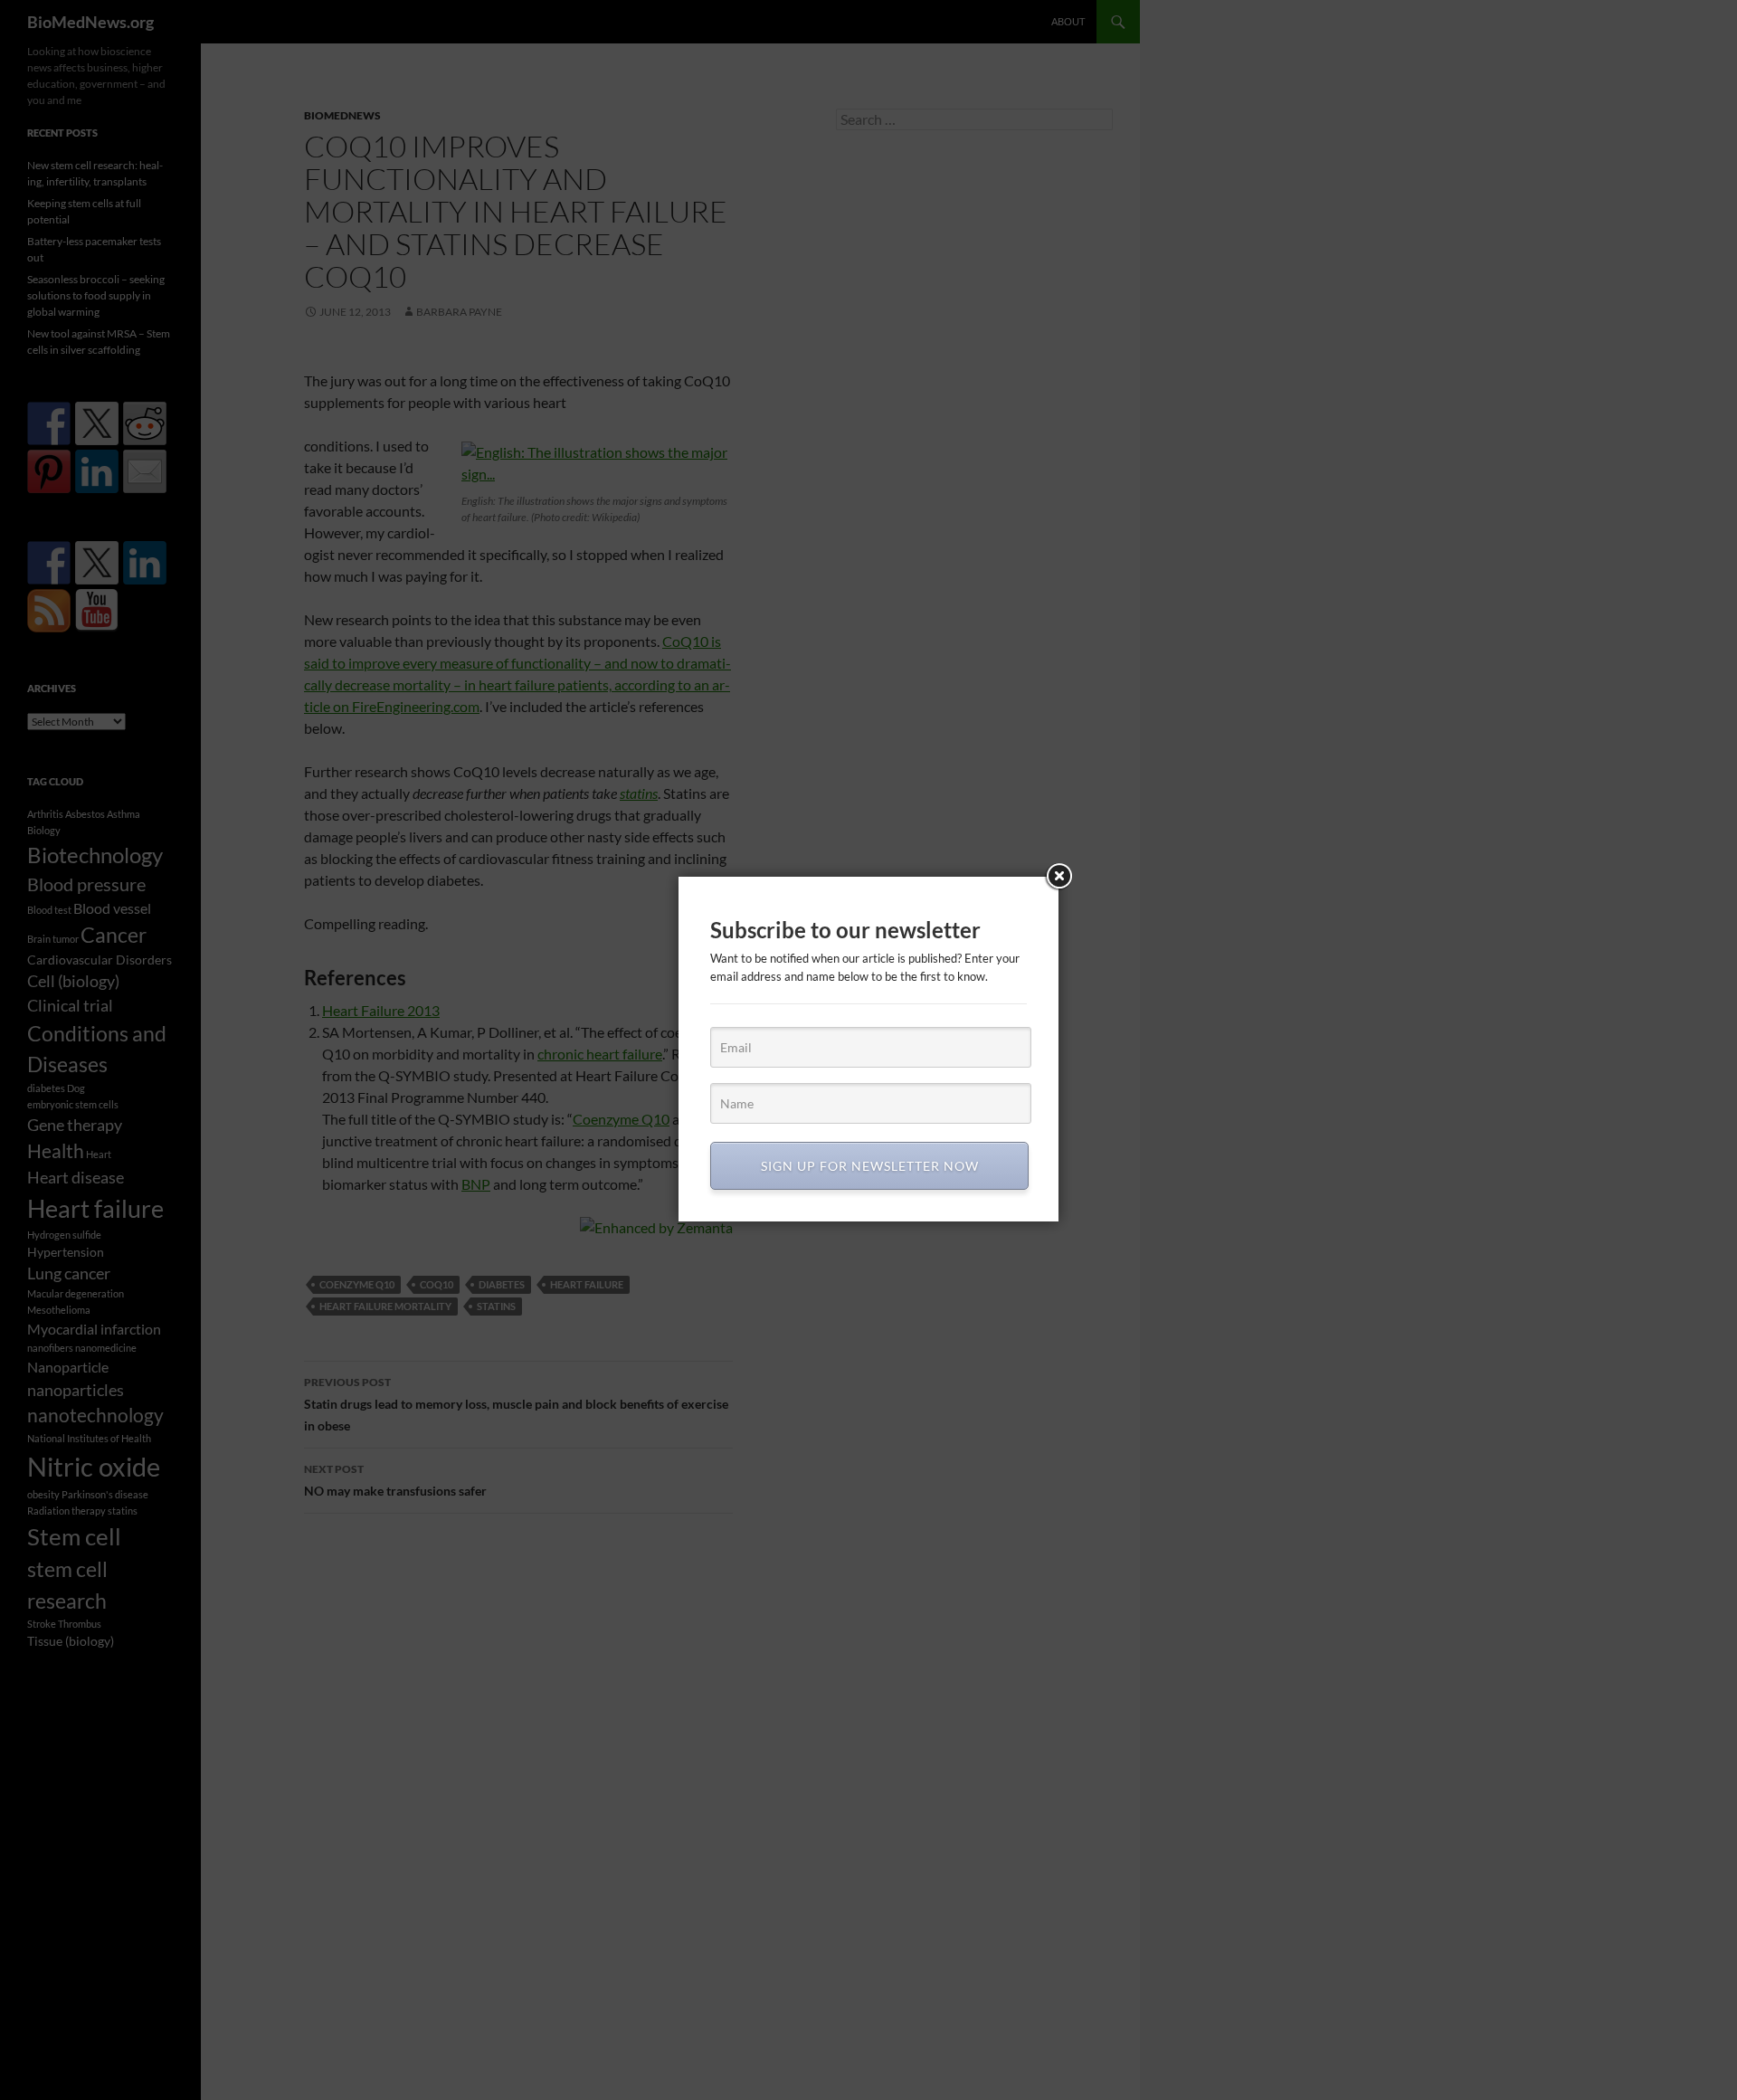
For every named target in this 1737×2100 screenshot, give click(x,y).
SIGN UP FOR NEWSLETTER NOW (870, 1166)
